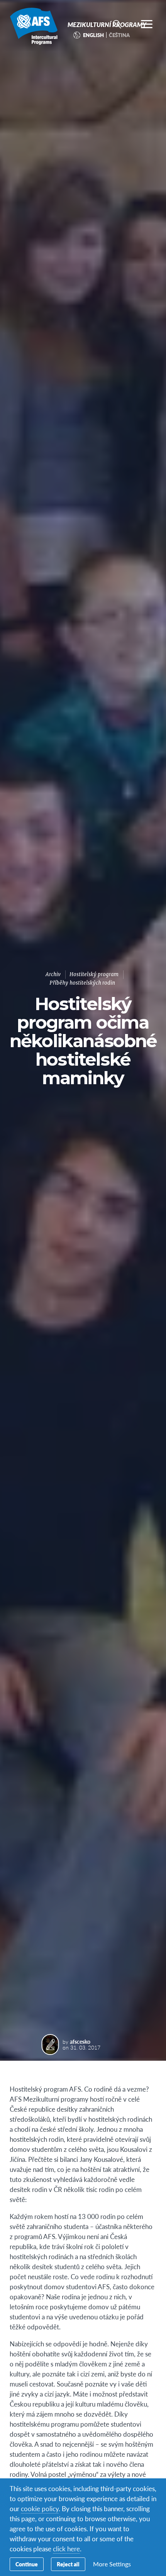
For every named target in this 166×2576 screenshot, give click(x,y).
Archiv (53, 974)
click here (66, 2549)
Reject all (68, 2564)
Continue (27, 2564)
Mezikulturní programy (34, 26)
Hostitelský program (94, 974)
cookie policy (40, 2508)
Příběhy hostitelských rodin (82, 983)
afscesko (80, 2041)
